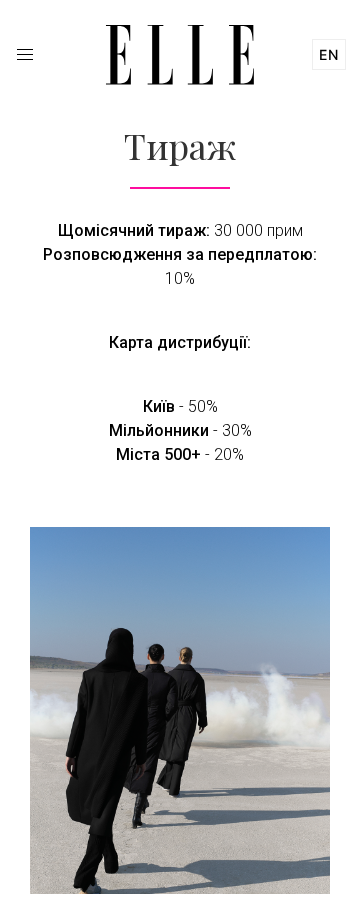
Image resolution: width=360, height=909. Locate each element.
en (329, 54)
